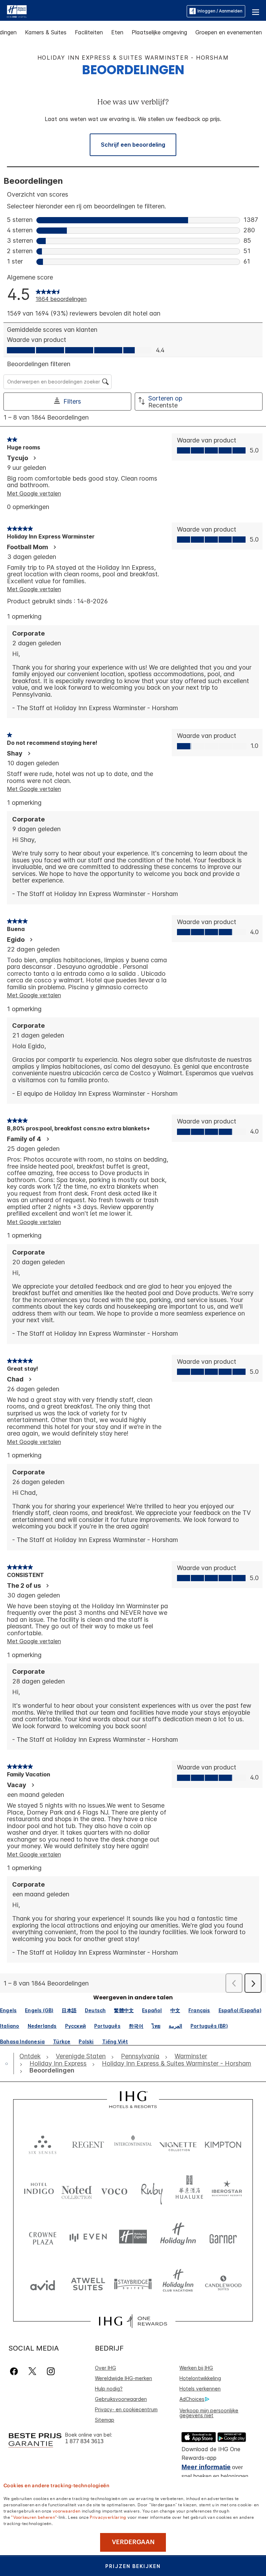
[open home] (9, 2064)
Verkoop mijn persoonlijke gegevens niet (209, 2413)
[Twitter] (32, 2371)
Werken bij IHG (196, 2368)
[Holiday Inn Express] (17, 11)
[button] (256, 11)
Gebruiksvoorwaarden (121, 2399)
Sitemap (105, 2420)
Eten (117, 32)
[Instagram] (51, 2371)
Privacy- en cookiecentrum (126, 2409)
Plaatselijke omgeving (159, 32)
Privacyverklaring (108, 2517)
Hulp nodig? (109, 2389)
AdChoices (192, 2399)
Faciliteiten (89, 32)
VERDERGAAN (133, 2542)
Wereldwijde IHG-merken (123, 2378)
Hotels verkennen (200, 2389)
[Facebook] (15, 2371)
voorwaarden (66, 2510)
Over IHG (105, 2368)
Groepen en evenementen (229, 32)
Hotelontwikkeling (200, 2378)
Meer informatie (206, 2467)
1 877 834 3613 (84, 2441)
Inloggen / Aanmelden (220, 11)
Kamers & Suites (46, 32)
